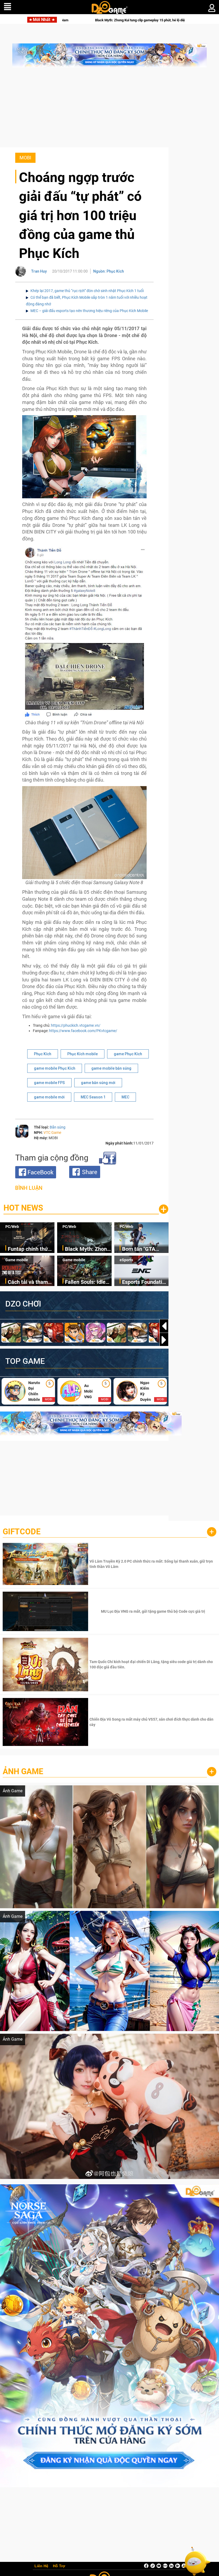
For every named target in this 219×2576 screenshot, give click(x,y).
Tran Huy (39, 271)
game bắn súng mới (98, 1083)
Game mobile (17, 1260)
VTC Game (52, 1133)
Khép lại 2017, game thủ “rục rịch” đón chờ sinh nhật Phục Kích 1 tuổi (87, 291)
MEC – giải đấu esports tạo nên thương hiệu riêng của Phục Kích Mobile (89, 311)
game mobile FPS (49, 1083)
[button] (164, 1340)
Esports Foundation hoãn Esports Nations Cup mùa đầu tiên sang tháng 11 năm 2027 (145, 1282)
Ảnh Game (23, 1771)
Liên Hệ (41, 2566)
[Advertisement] (109, 110)
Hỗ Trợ (59, 2566)
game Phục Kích (128, 1054)
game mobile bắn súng (111, 1068)
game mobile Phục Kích (55, 1068)
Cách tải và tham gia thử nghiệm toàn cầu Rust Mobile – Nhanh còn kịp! (28, 1282)
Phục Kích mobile (83, 1054)
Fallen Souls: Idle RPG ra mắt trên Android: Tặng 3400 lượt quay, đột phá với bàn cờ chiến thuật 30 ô (88, 1282)
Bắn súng (58, 1127)
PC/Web (12, 1227)
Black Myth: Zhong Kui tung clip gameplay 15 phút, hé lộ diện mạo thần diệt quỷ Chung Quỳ (87, 1249)
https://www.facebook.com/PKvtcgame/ (83, 1031)
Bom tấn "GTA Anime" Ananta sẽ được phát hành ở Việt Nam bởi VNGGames (112, 20)
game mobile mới (49, 1097)
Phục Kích (43, 1054)
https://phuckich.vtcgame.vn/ (76, 1025)
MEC (125, 1097)
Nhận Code (152, 1564)
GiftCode (22, 1532)
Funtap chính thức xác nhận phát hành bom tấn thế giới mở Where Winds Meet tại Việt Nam (31, 1249)
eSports (126, 1260)
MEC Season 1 (93, 1097)
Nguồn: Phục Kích (109, 271)
